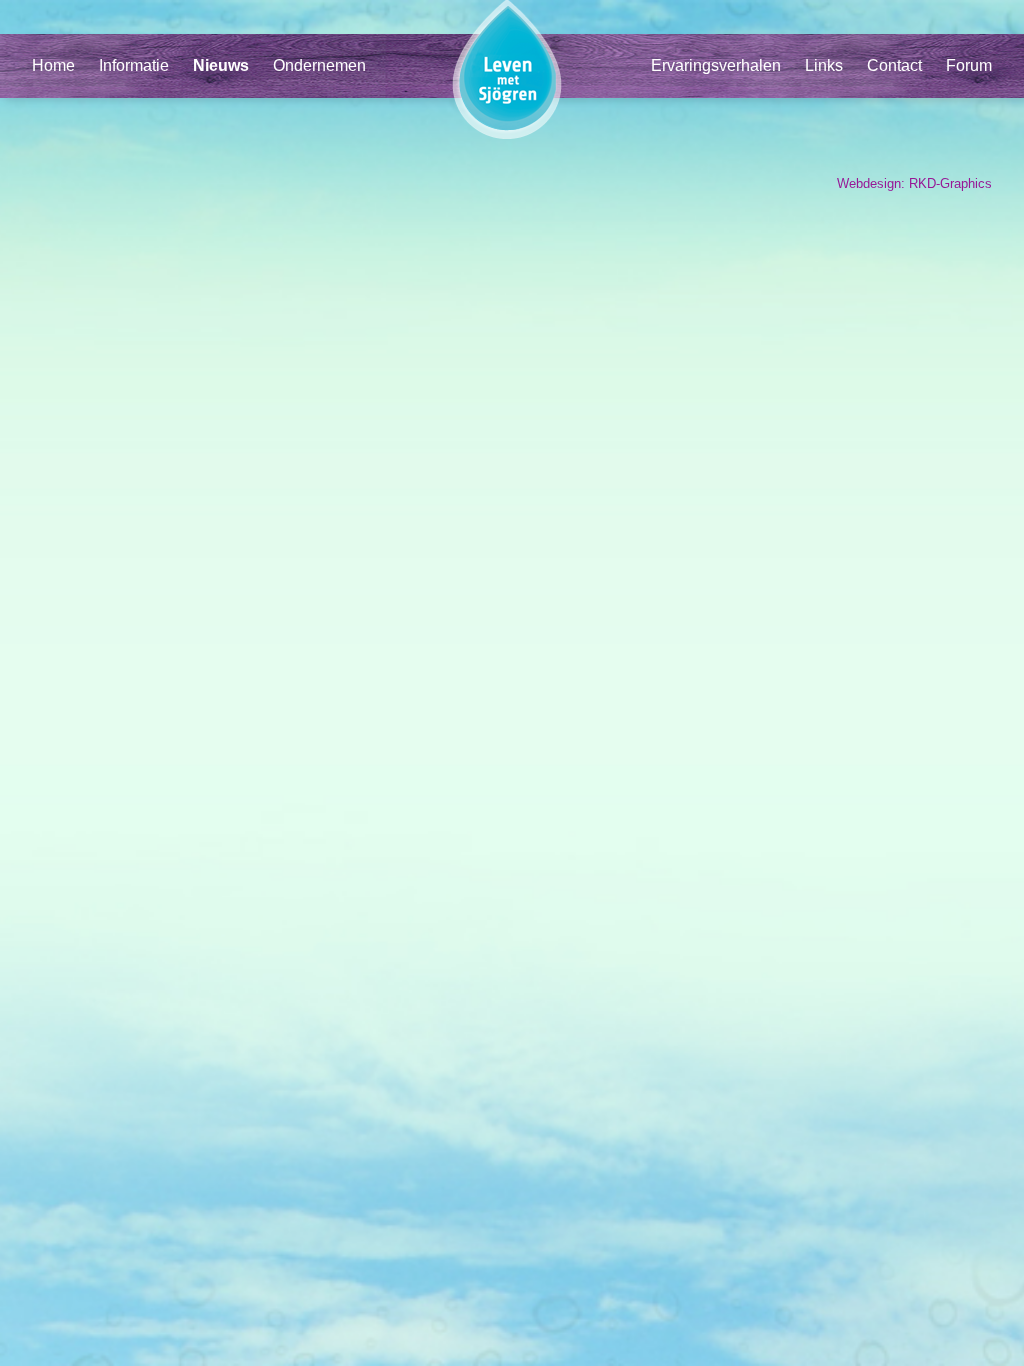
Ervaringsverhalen (716, 65)
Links (824, 65)
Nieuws (221, 65)
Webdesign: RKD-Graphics (914, 183)
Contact (894, 65)
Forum (969, 65)
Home (53, 65)
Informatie (134, 65)
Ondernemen (319, 65)
